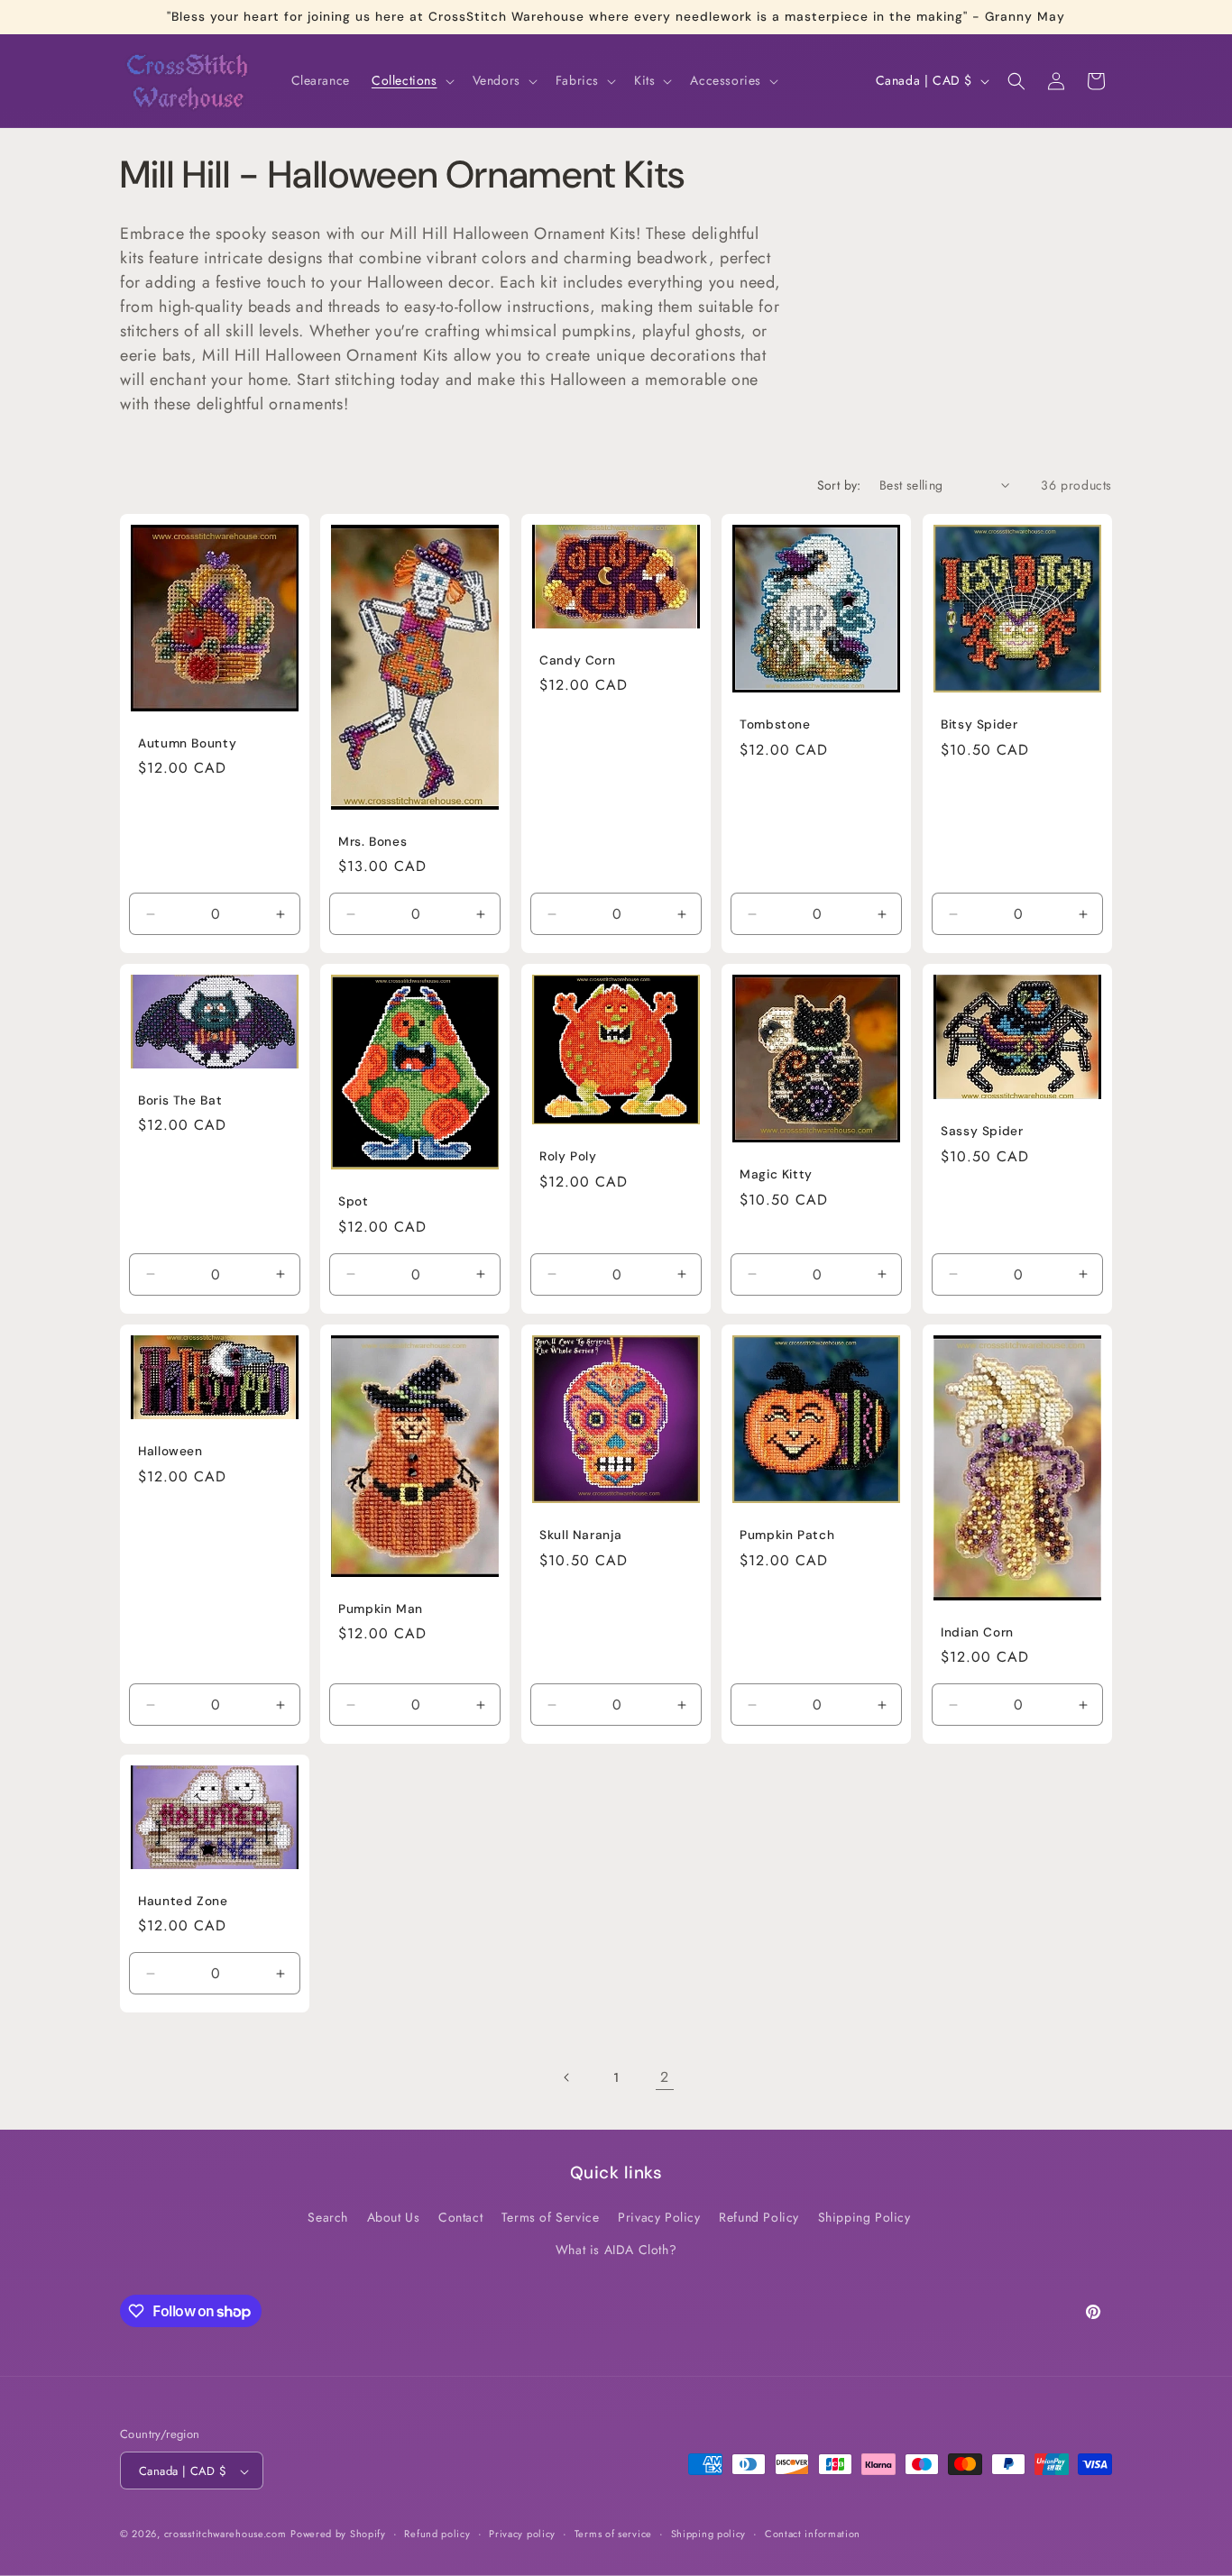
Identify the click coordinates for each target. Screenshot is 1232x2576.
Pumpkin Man (381, 1609)
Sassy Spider (982, 1132)
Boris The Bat (180, 1100)
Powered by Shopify (338, 2535)
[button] (411, 80)
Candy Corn (577, 660)
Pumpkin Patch (787, 1535)
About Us (394, 2218)
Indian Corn (977, 1632)
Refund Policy (759, 2218)
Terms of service (613, 2534)
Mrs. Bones (372, 842)
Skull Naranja (580, 1535)
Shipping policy (709, 2534)
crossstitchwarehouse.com (225, 2535)
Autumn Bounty (187, 743)
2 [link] (665, 2077)
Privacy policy (522, 2534)
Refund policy (437, 2534)
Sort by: (839, 485)
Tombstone (775, 724)
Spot (354, 1201)
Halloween (170, 1451)
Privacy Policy (659, 2218)
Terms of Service (551, 2218)
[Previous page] (567, 2077)
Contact (460, 2218)
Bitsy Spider (979, 724)
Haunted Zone (183, 1901)
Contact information (813, 2534)
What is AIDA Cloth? (616, 2250)
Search (328, 2218)
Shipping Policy (864, 2218)
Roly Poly (568, 1156)
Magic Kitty (776, 1175)
